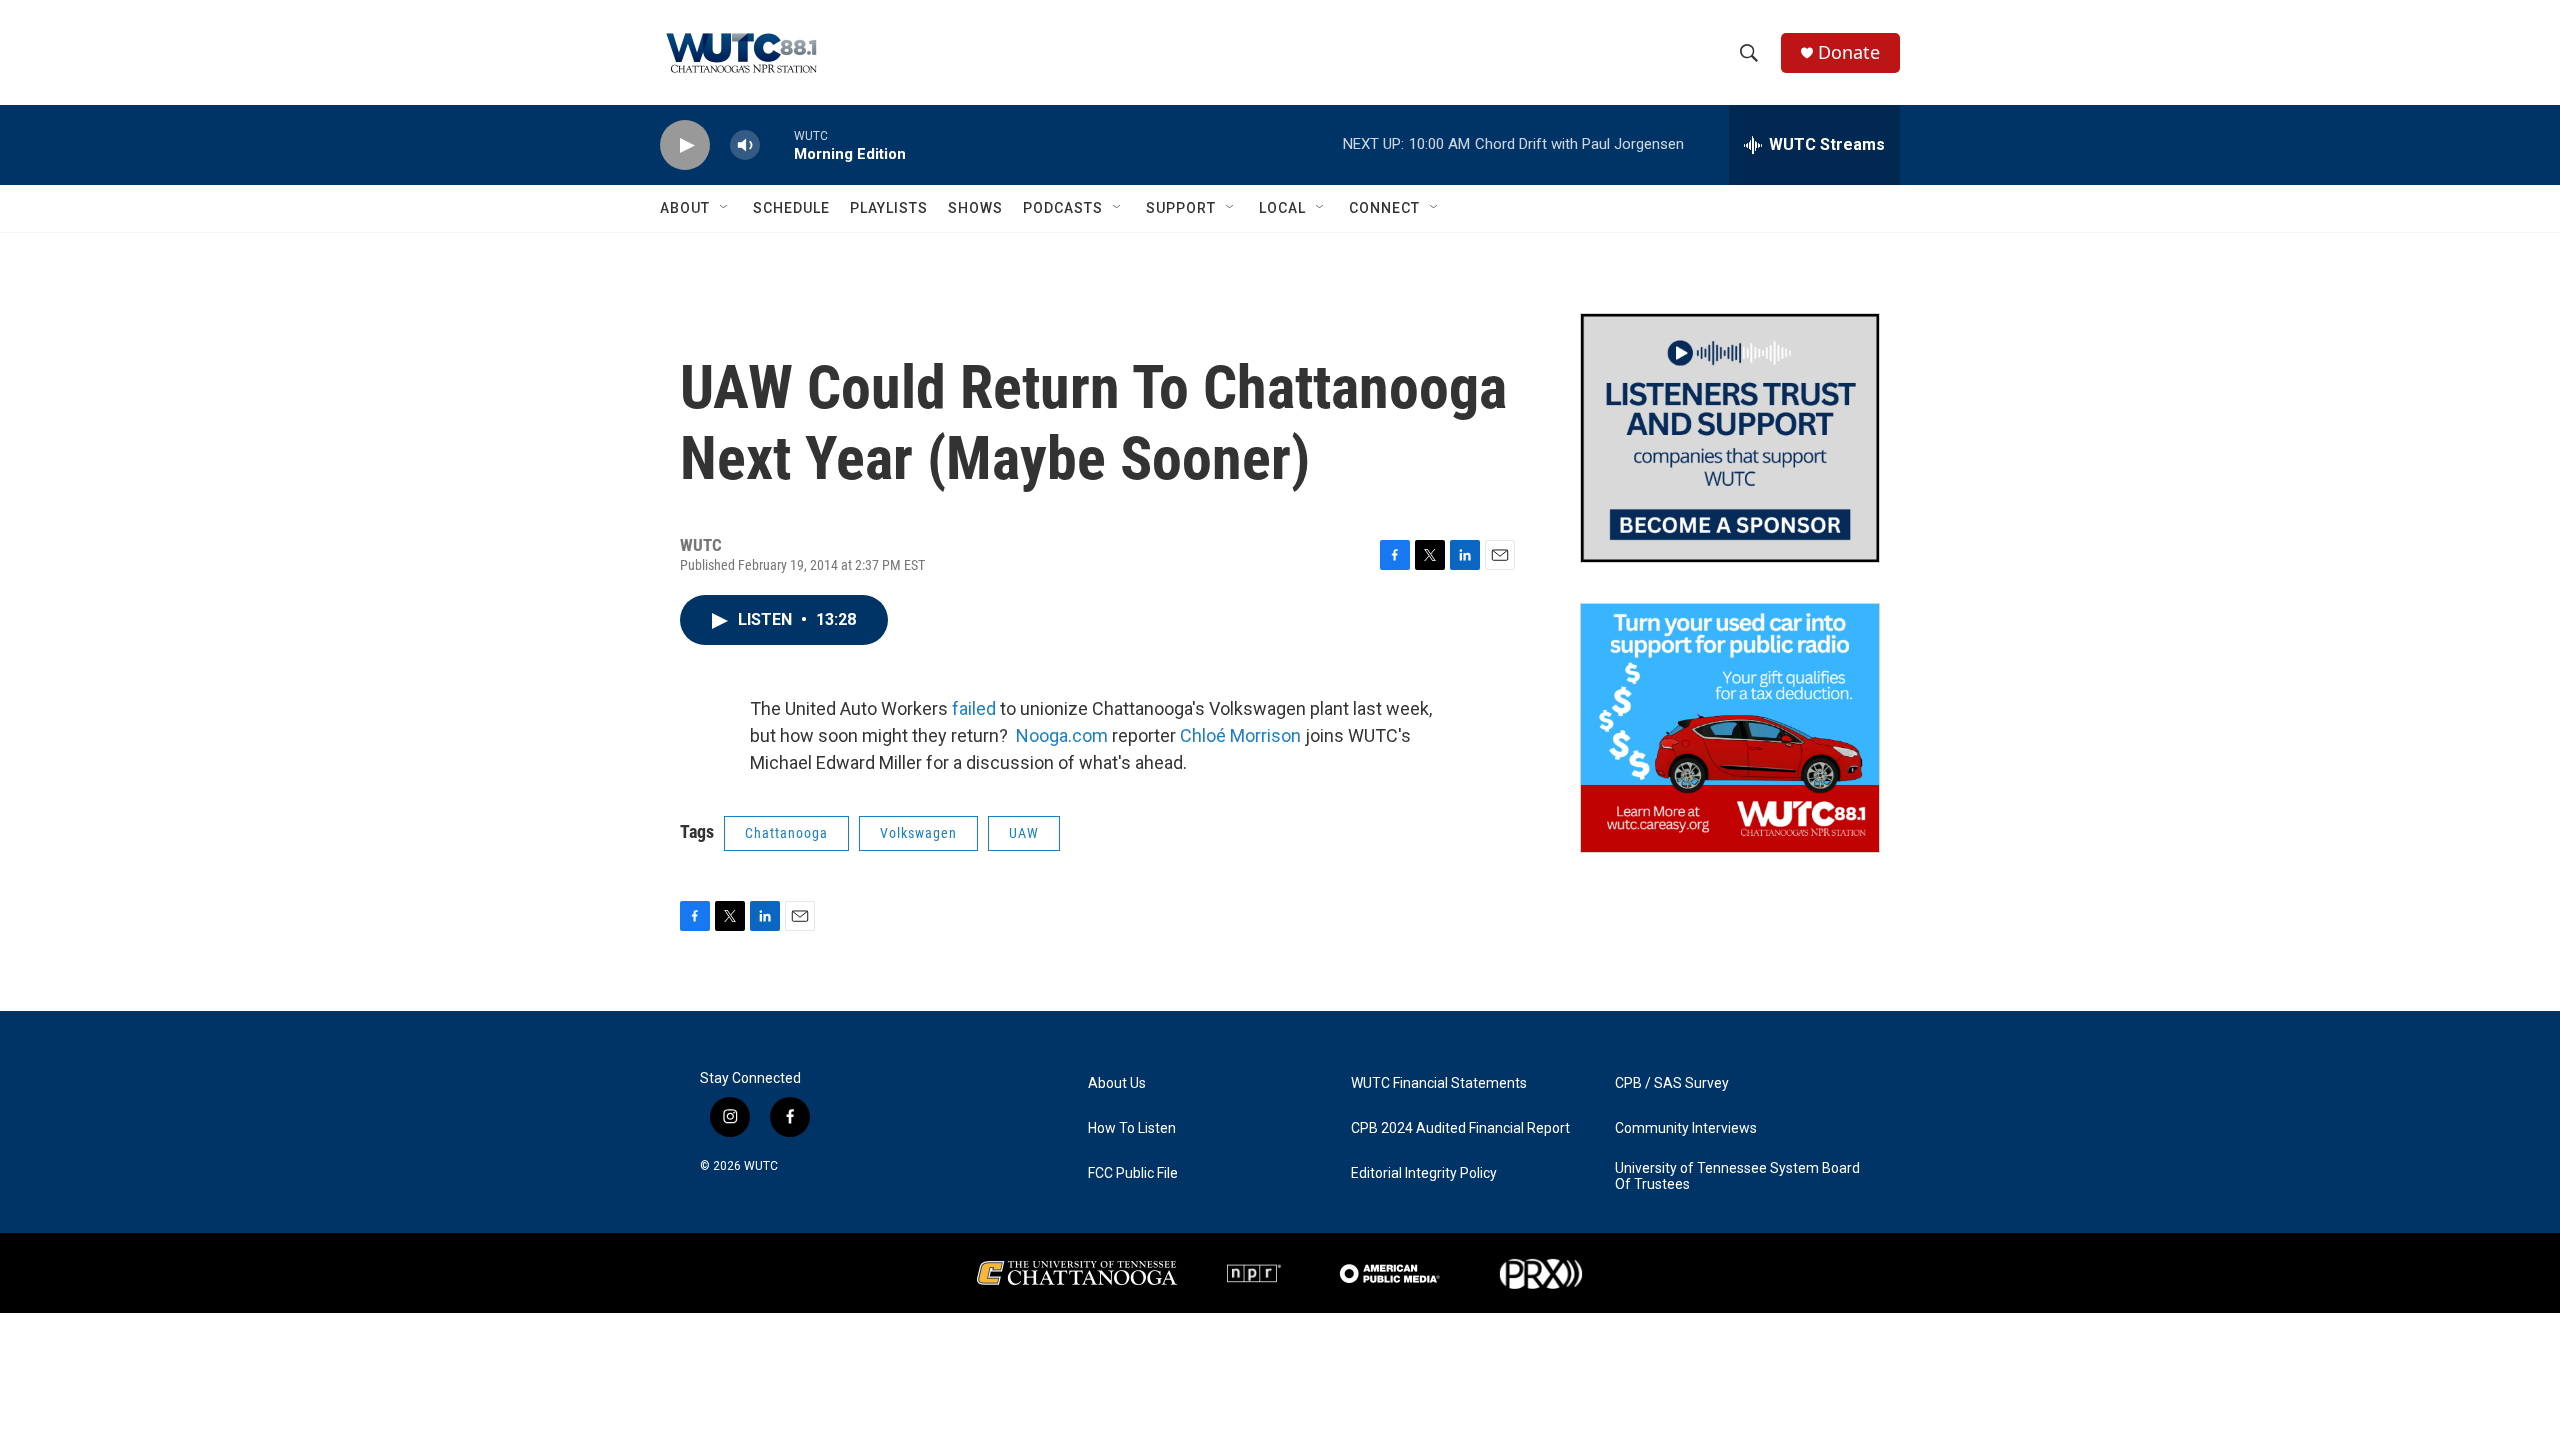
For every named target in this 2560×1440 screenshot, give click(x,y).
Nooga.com (1062, 735)
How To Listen (1132, 1128)
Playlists (889, 208)
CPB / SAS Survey (1672, 1083)
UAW (1024, 833)
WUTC (761, 1166)
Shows (975, 208)
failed (974, 708)
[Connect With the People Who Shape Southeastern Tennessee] (1730, 438)
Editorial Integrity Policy (1424, 1173)
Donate (1849, 52)
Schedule (791, 208)
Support (1181, 208)
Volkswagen (918, 833)
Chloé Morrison (1240, 735)
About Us (1117, 1083)
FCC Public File (1133, 1173)
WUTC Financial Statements (1439, 1083)
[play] (685, 145)
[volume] (745, 145)
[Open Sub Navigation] (725, 208)
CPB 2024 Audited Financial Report (1460, 1128)
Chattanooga (786, 833)
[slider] (777, 144)
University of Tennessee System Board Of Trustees (1737, 1176)
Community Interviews (1686, 1128)
